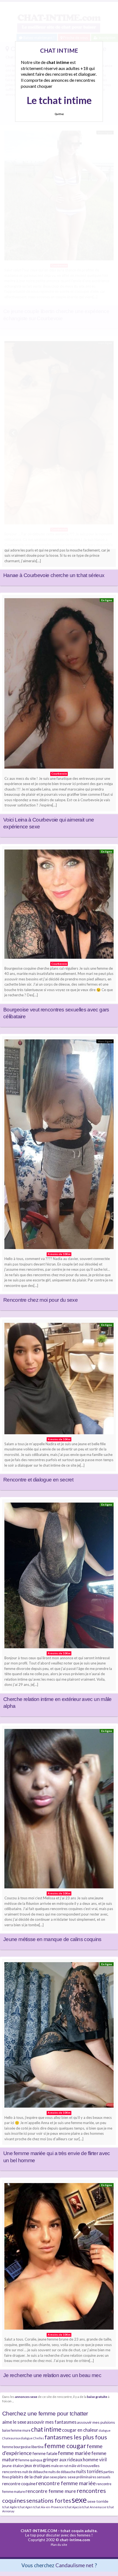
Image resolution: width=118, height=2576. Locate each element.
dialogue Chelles (32, 2438)
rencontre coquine (19, 2484)
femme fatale (45, 2453)
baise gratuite (97, 2397)
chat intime (46, 2429)
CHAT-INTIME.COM (39, 2531)
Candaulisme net (75, 2565)
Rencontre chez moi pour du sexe (40, 1300)
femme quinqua (30, 2460)
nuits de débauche (62, 2472)
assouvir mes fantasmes (52, 2422)
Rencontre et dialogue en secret (38, 1480)
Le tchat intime (59, 100)
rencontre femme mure (51, 2491)
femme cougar (65, 2446)
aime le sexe (14, 2422)
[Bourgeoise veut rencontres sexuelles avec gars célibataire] (59, 905)
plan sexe (50, 2477)
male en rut (60, 2466)
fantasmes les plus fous (76, 2437)
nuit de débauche (35, 2472)
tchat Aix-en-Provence (49, 2507)
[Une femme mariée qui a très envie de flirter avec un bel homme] (59, 2036)
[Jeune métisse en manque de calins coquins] (59, 1810)
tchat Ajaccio (73, 2507)
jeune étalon (13, 2466)
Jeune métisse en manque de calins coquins (52, 1939)
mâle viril (75, 2466)
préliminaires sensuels (93, 2477)
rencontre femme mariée (66, 2483)
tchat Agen (25, 2507)
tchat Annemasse (94, 2507)
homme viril (95, 2460)
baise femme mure (16, 2430)
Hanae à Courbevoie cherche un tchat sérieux (54, 575)
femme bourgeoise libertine (23, 2447)
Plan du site (59, 2545)
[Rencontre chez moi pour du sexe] (59, 1146)
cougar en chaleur (80, 2430)
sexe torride (98, 2501)
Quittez (59, 114)
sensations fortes (49, 2500)
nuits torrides (89, 2471)
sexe (79, 2500)
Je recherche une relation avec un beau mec (52, 2375)
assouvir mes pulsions (96, 2422)
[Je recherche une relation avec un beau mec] (59, 2258)
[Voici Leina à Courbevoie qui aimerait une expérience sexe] (59, 685)
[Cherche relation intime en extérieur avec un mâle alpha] (59, 1577)
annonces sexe (26, 2397)
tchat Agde (10, 2507)
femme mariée (74, 2453)
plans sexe (67, 2477)
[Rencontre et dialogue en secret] (59, 1380)
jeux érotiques (37, 2465)
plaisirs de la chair (26, 2477)
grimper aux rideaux (63, 2460)
